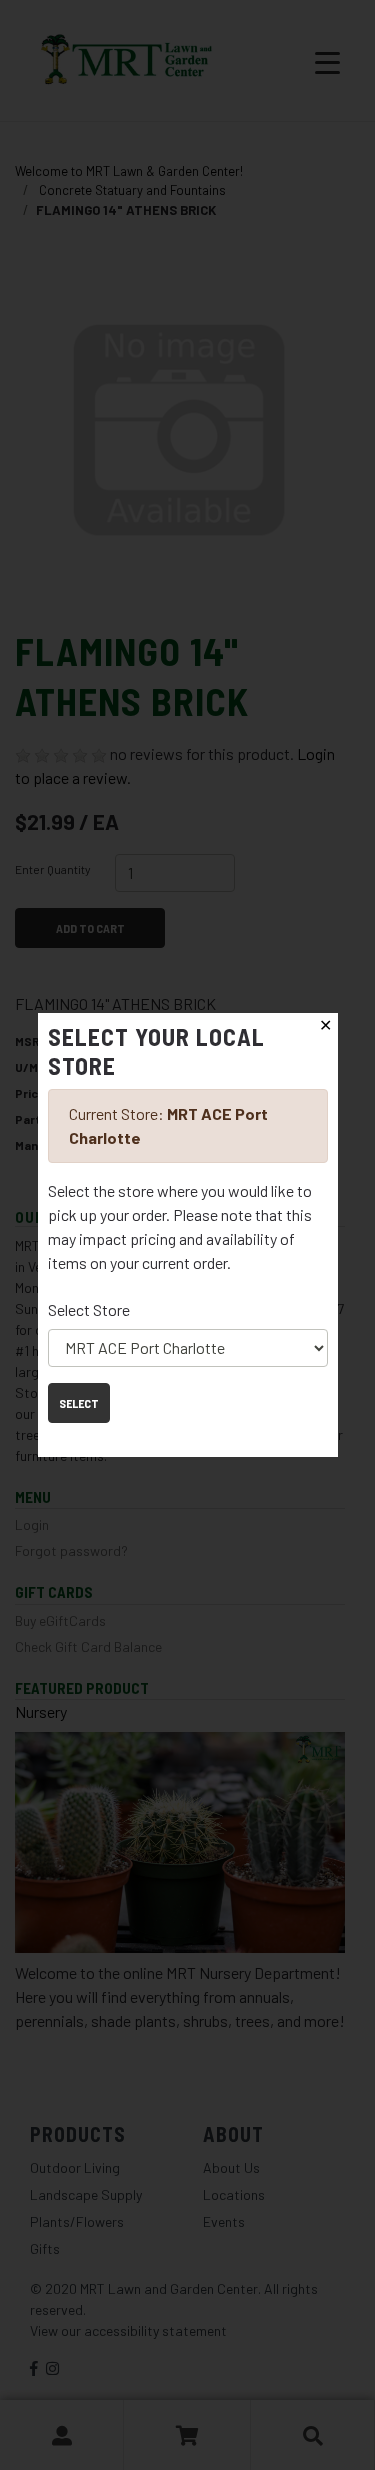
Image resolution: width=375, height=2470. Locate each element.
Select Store (89, 1309)
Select (79, 1403)
